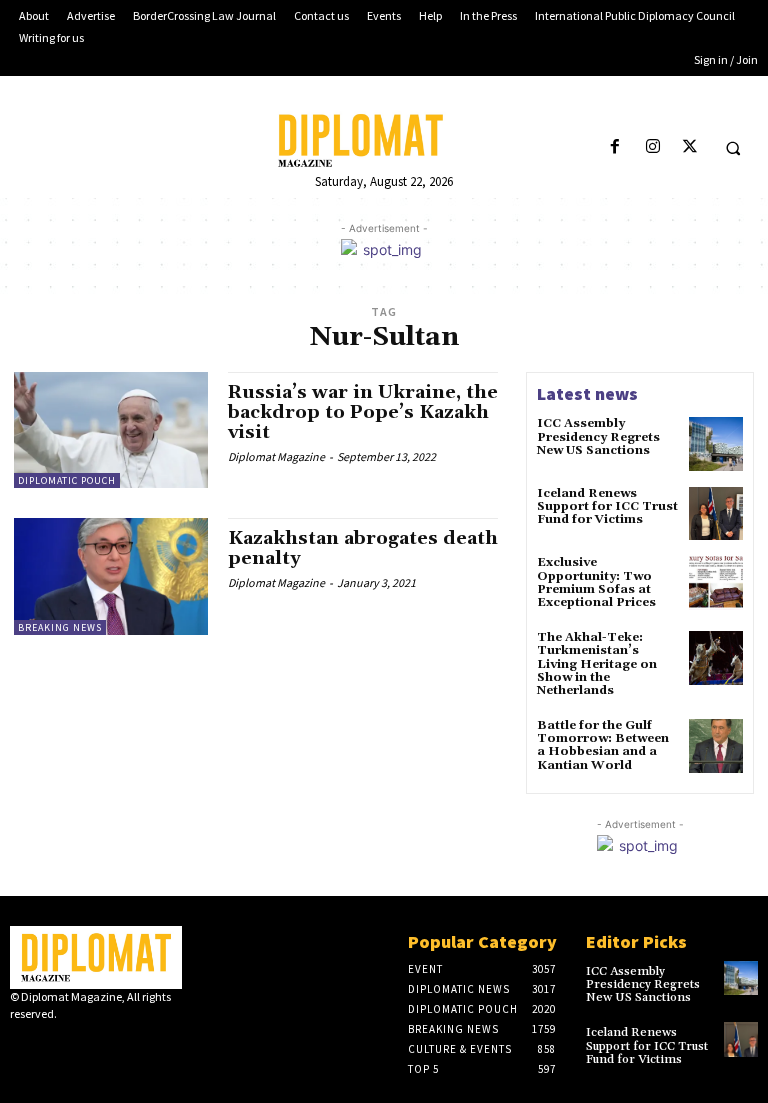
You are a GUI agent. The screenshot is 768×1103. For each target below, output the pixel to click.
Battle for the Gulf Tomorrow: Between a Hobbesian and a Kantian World (603, 745)
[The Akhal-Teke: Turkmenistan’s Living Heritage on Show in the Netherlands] (716, 658)
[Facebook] (615, 147)
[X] (689, 147)
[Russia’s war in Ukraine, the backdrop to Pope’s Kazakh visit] (111, 430)
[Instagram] (652, 147)
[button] (733, 148)
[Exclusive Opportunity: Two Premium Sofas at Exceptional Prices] (716, 583)
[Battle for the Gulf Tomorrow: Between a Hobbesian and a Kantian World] (716, 746)
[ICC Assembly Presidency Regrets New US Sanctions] (716, 444)
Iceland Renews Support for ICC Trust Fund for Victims (607, 506)
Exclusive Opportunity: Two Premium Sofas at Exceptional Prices (596, 582)
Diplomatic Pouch (67, 480)
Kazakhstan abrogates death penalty (363, 548)
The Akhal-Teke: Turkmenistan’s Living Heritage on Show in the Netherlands (597, 664)
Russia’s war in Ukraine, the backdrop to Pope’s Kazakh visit (363, 412)
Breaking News (60, 627)
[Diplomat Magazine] (384, 140)
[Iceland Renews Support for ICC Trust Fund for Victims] (716, 514)
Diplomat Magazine (276, 456)
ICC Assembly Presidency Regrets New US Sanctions (598, 436)
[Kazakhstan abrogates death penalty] (111, 576)
